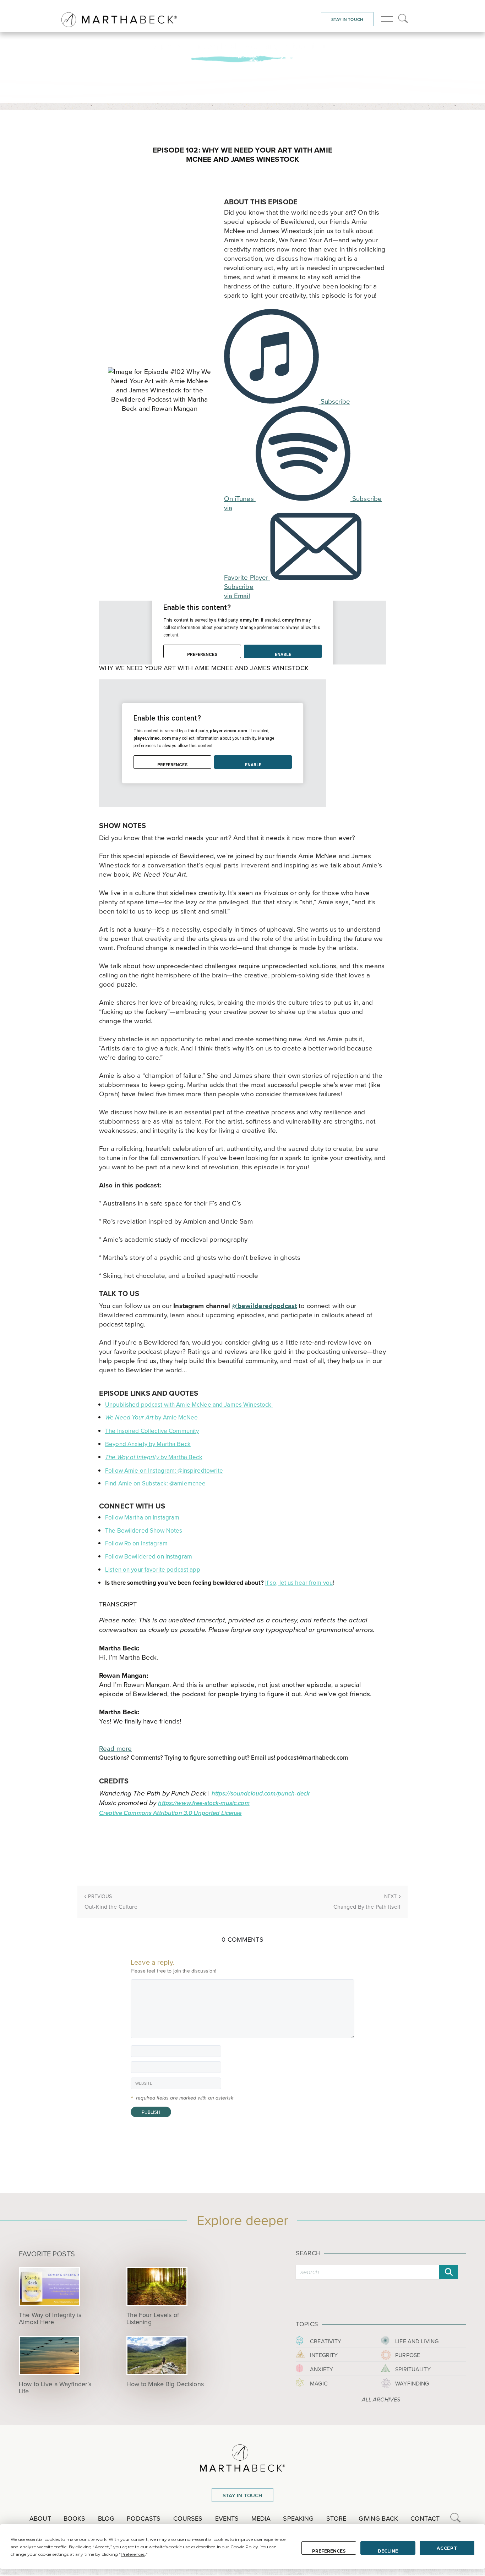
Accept (447, 2548)
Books (75, 2519)
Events (227, 2519)
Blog (106, 2519)
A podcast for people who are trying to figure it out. (243, 46)
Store (336, 2519)
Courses (188, 2519)
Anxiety (321, 2369)
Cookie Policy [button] (244, 2547)
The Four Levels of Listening (153, 2318)
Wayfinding (412, 2384)
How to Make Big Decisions (165, 2384)
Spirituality (413, 2369)
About (40, 2519)
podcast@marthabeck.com (312, 1758)
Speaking (298, 2519)
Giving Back (378, 2519)
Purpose (408, 2355)
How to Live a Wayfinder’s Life (55, 2388)
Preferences (329, 2551)
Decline (388, 2551)
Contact (425, 2519)
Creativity (326, 2341)
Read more (115, 1748)
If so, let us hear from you (299, 1583)
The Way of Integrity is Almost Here (50, 2318)
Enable (283, 655)
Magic (319, 2384)
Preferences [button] (133, 2554)
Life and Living (417, 2341)
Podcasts (144, 2519)
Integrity (324, 2355)
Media (261, 2519)
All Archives (381, 2400)
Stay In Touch (347, 20)
